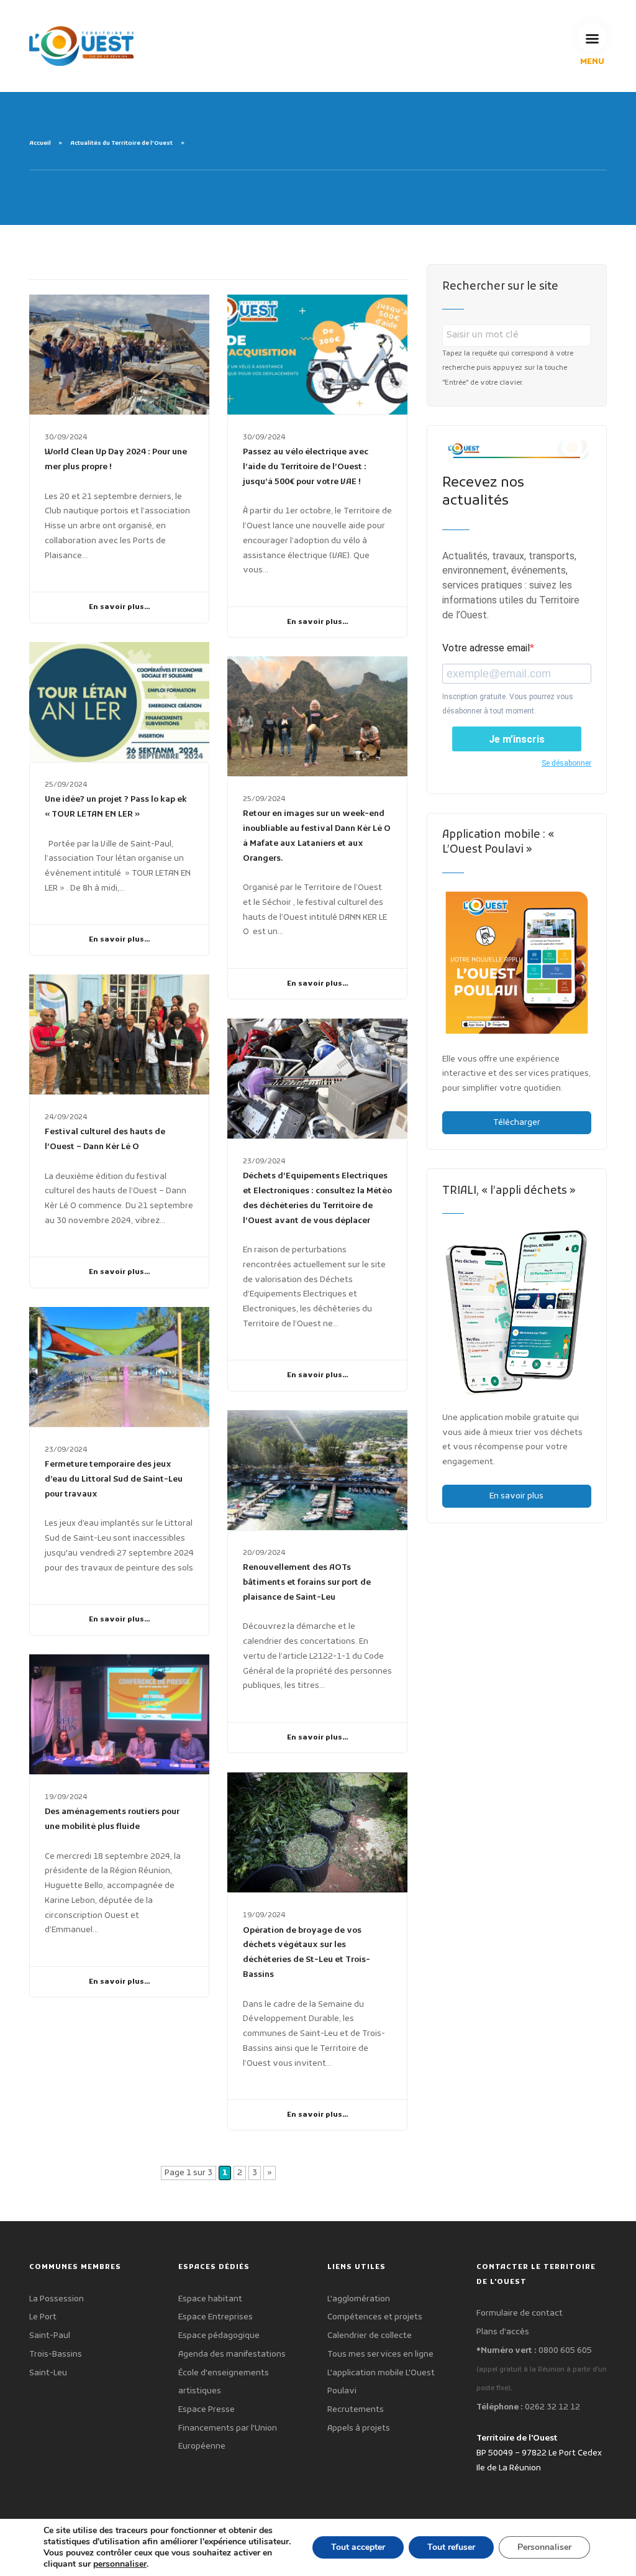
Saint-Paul (50, 2336)
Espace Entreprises (216, 2317)
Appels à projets (359, 2428)
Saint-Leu (48, 2373)
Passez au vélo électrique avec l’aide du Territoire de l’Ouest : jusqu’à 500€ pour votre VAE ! (306, 467)
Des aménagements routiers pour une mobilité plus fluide (112, 1819)
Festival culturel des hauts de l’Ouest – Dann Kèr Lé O (105, 1139)
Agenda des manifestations (232, 2354)
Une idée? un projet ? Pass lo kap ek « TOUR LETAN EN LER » (116, 807)
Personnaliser (544, 2547)
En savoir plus (516, 1496)
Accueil (40, 144)
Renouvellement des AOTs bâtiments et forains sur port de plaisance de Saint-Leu (307, 1583)
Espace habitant (210, 2299)
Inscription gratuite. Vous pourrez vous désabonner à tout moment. (508, 704)
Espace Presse (207, 2410)
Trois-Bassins (56, 2354)
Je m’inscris (517, 739)
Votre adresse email (486, 648)
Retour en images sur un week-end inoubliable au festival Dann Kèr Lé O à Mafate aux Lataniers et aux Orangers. (317, 836)
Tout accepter (358, 2547)
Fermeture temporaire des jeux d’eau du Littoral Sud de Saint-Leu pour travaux (114, 1479)
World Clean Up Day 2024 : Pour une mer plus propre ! (116, 460)
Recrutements (356, 2410)
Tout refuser (451, 2547)
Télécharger (517, 1123)
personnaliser (120, 2564)
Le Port (43, 2317)
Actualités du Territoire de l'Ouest (121, 144)
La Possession (57, 2299)
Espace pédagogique (219, 2336)
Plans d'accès (503, 2332)
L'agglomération (359, 2299)
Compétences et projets (375, 2317)
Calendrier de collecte (370, 2336)
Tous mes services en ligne (380, 2354)
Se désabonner (566, 763)
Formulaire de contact (520, 2313)
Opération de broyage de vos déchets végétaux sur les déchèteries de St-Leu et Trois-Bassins (307, 1953)
